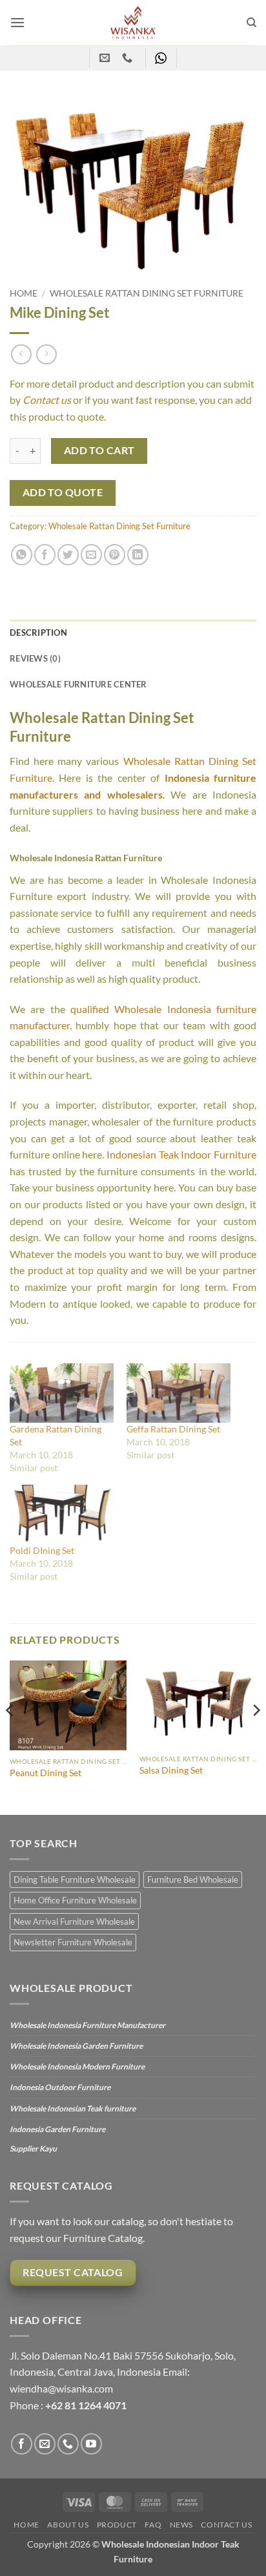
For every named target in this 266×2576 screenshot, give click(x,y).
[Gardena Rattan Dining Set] (62, 1393)
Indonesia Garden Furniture (57, 2129)
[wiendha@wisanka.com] (106, 58)
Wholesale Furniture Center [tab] (78, 684)
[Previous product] (46, 354)
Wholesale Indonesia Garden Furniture (76, 2046)
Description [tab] (38, 633)
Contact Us (226, 2525)
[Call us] (68, 2444)
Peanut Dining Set (46, 1773)
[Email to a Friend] (91, 555)
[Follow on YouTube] (91, 2444)
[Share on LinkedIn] (138, 555)
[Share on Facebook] (45, 555)
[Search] (251, 23)
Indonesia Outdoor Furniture (60, 2087)
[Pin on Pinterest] (115, 555)
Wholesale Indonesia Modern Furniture (77, 2067)
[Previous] (10, 1736)
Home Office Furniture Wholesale (75, 1900)
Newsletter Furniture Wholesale (73, 1942)
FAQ (153, 2525)
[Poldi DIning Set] (62, 1514)
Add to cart (99, 450)
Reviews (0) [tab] (35, 658)
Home (24, 293)
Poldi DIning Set (42, 1550)
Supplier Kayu (33, 2149)
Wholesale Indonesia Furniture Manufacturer (87, 2025)
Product (117, 2525)
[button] (17, 22)
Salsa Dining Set (171, 1770)
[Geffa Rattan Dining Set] (179, 1393)
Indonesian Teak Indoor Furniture (181, 1154)
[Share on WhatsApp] (22, 555)
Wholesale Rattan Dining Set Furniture (147, 293)
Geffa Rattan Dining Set (173, 1429)
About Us (68, 2525)
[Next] (256, 1736)
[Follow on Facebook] (22, 2444)
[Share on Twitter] (68, 555)
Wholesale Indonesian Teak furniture (73, 2109)
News (181, 2525)
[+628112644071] (129, 58)
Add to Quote (63, 492)
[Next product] (21, 354)
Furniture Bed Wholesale (193, 1880)
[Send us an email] (45, 2444)
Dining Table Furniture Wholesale (75, 1880)
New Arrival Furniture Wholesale (74, 1922)
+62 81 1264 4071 (86, 2405)
